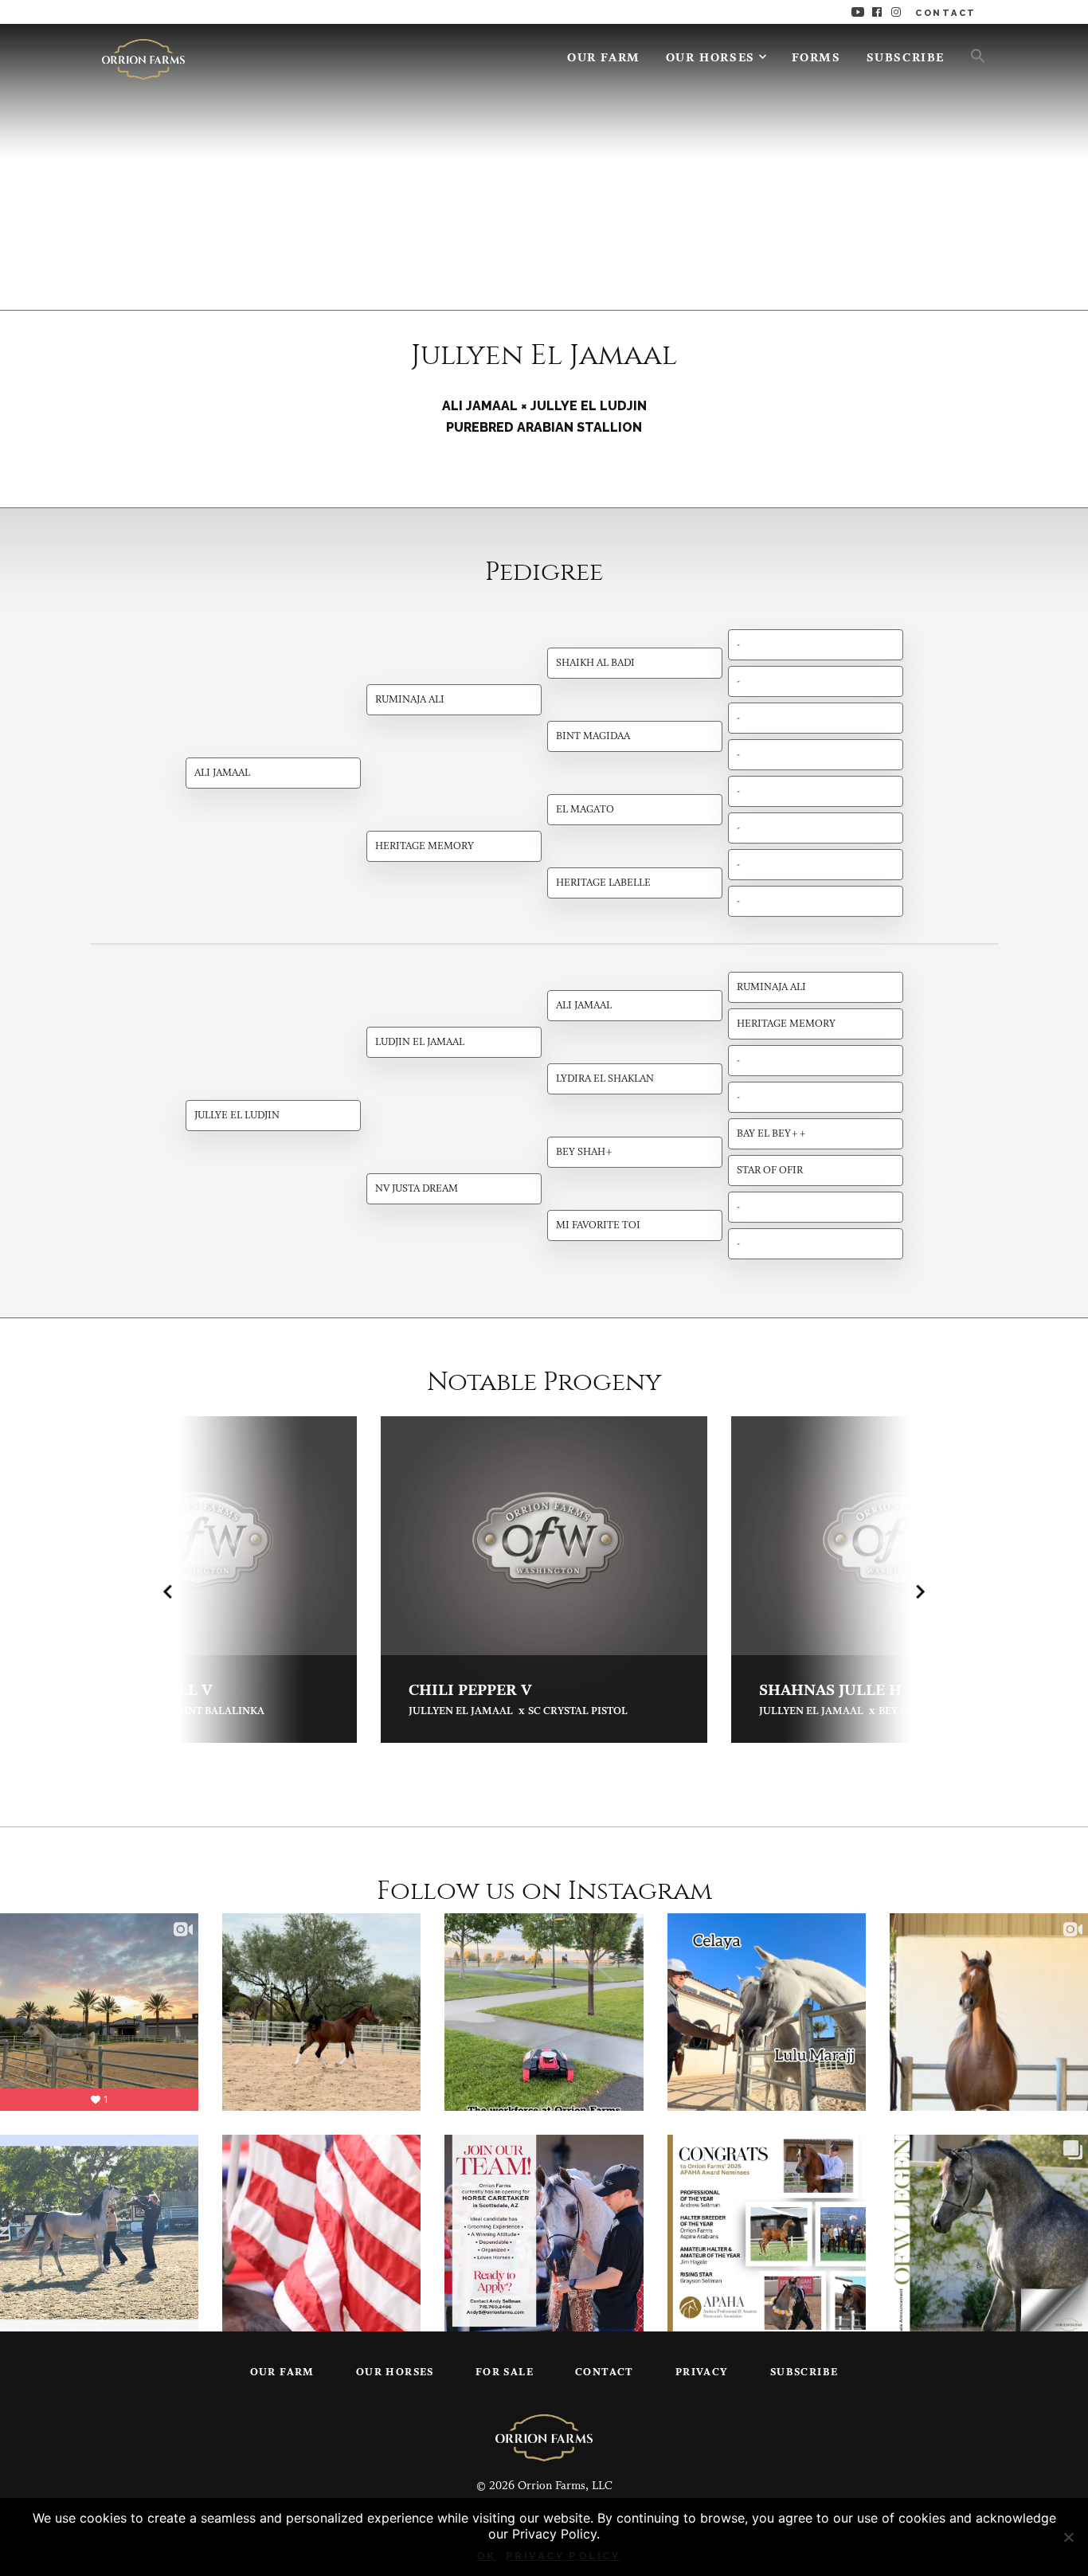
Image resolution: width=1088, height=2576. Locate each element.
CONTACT (946, 13)
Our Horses (710, 59)
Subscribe (906, 59)
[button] (972, 55)
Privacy (702, 2372)
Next (920, 1591)
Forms (816, 59)
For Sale (505, 2372)
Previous (168, 1591)
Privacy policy (563, 2556)
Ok (486, 2556)
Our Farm (604, 59)
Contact (605, 2372)
